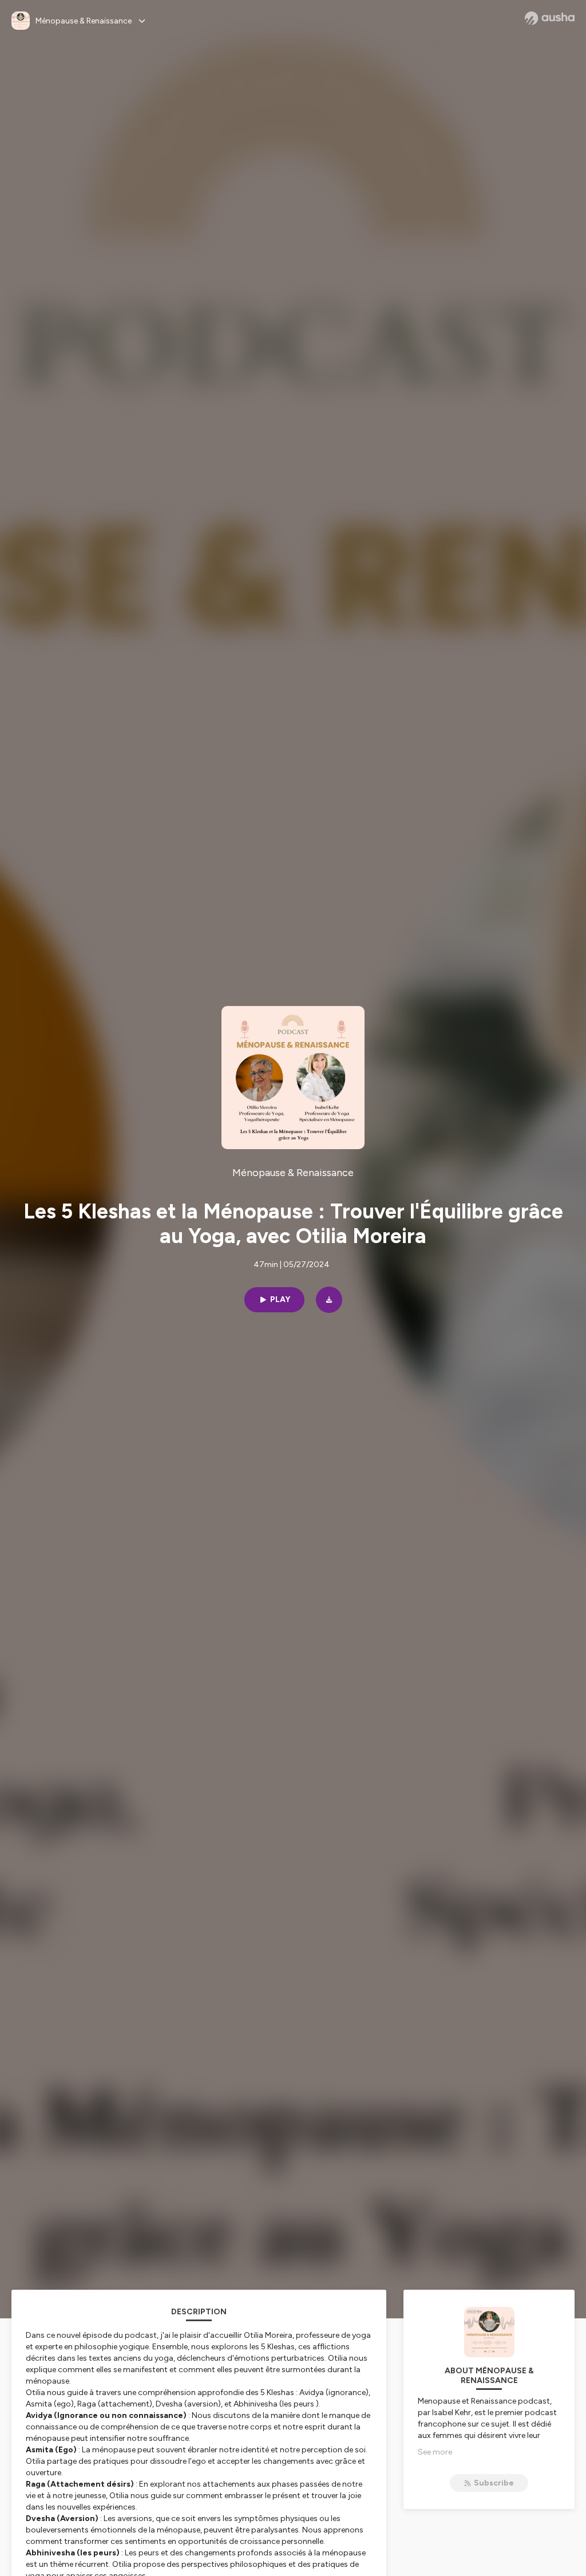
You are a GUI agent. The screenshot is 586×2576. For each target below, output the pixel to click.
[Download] (329, 1300)
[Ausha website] (550, 18)
